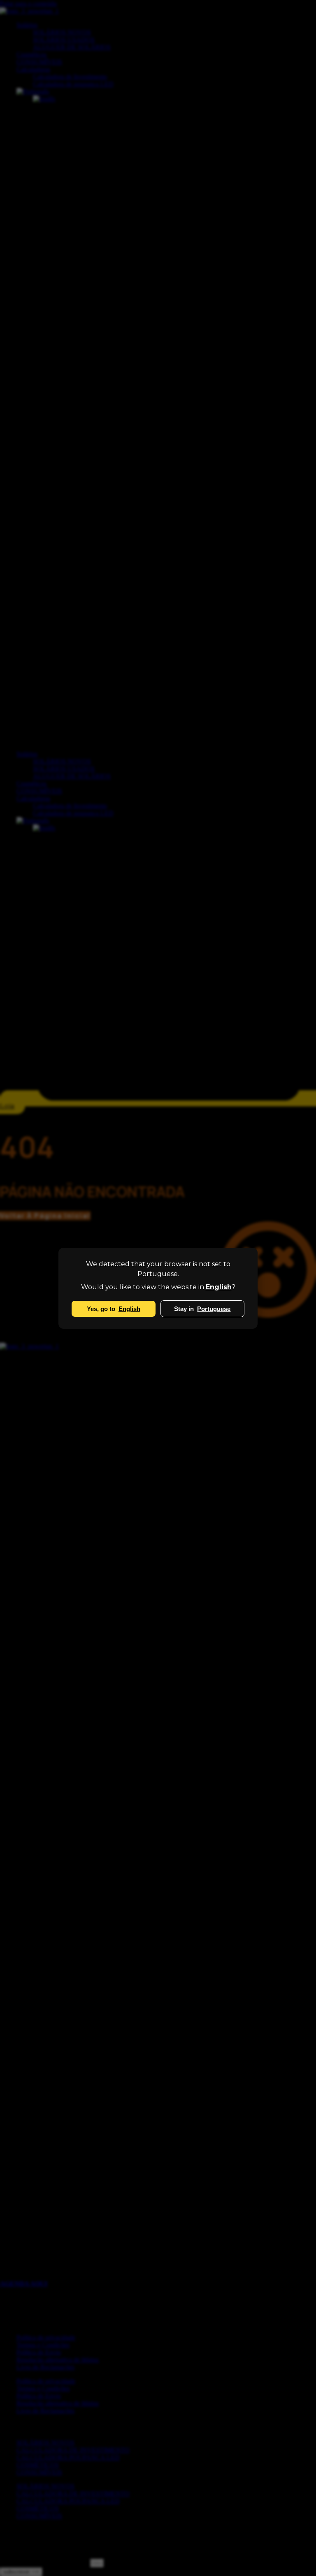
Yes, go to (114, 1309)
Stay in (202, 1309)
